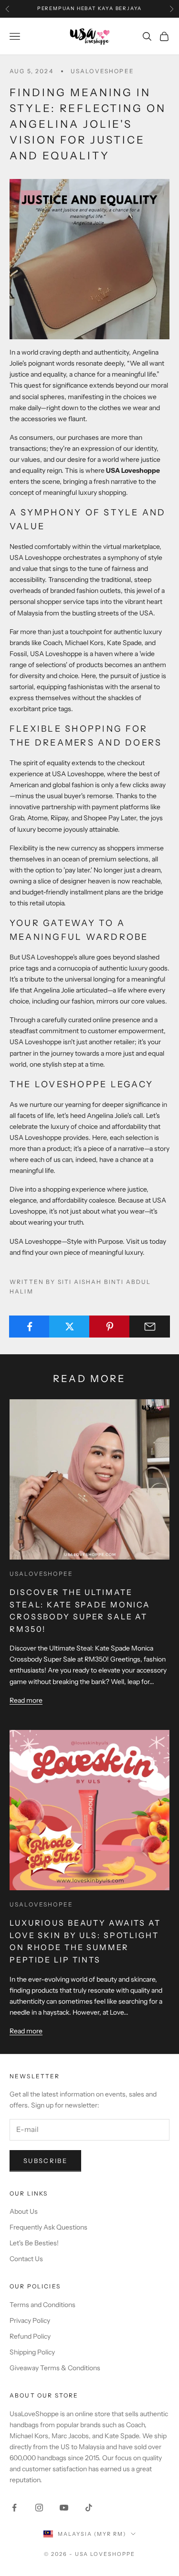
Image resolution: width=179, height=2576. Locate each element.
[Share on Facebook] (29, 1327)
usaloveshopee (102, 71)
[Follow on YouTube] (64, 2508)
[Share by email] (150, 1327)
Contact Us (26, 2259)
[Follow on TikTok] (89, 2508)
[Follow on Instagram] (39, 2508)
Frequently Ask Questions (48, 2227)
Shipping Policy (32, 2352)
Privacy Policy (30, 2320)
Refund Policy (30, 2336)
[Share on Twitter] (69, 1327)
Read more (26, 1700)
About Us (24, 2211)
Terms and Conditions (42, 2305)
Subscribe (45, 2161)
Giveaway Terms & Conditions (55, 2368)
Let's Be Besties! (34, 2243)
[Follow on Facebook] (14, 2508)
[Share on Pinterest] (110, 1327)
